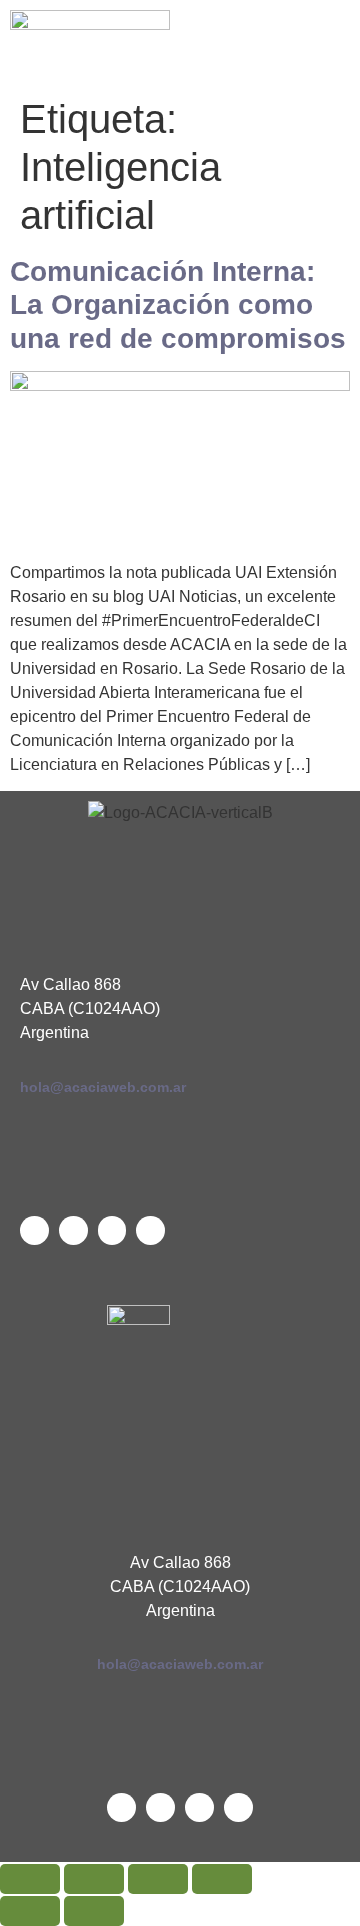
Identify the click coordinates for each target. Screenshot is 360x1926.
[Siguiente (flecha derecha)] (94, 1911)
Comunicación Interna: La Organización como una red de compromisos (178, 305)
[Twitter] (34, 1230)
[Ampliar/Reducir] (30, 1879)
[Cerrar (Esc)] (222, 1879)
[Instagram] (150, 1230)
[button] (270, 43)
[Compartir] (158, 1879)
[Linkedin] (73, 1230)
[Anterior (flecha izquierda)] (30, 1911)
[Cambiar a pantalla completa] (94, 1879)
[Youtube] (112, 1230)
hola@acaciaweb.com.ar (103, 1087)
